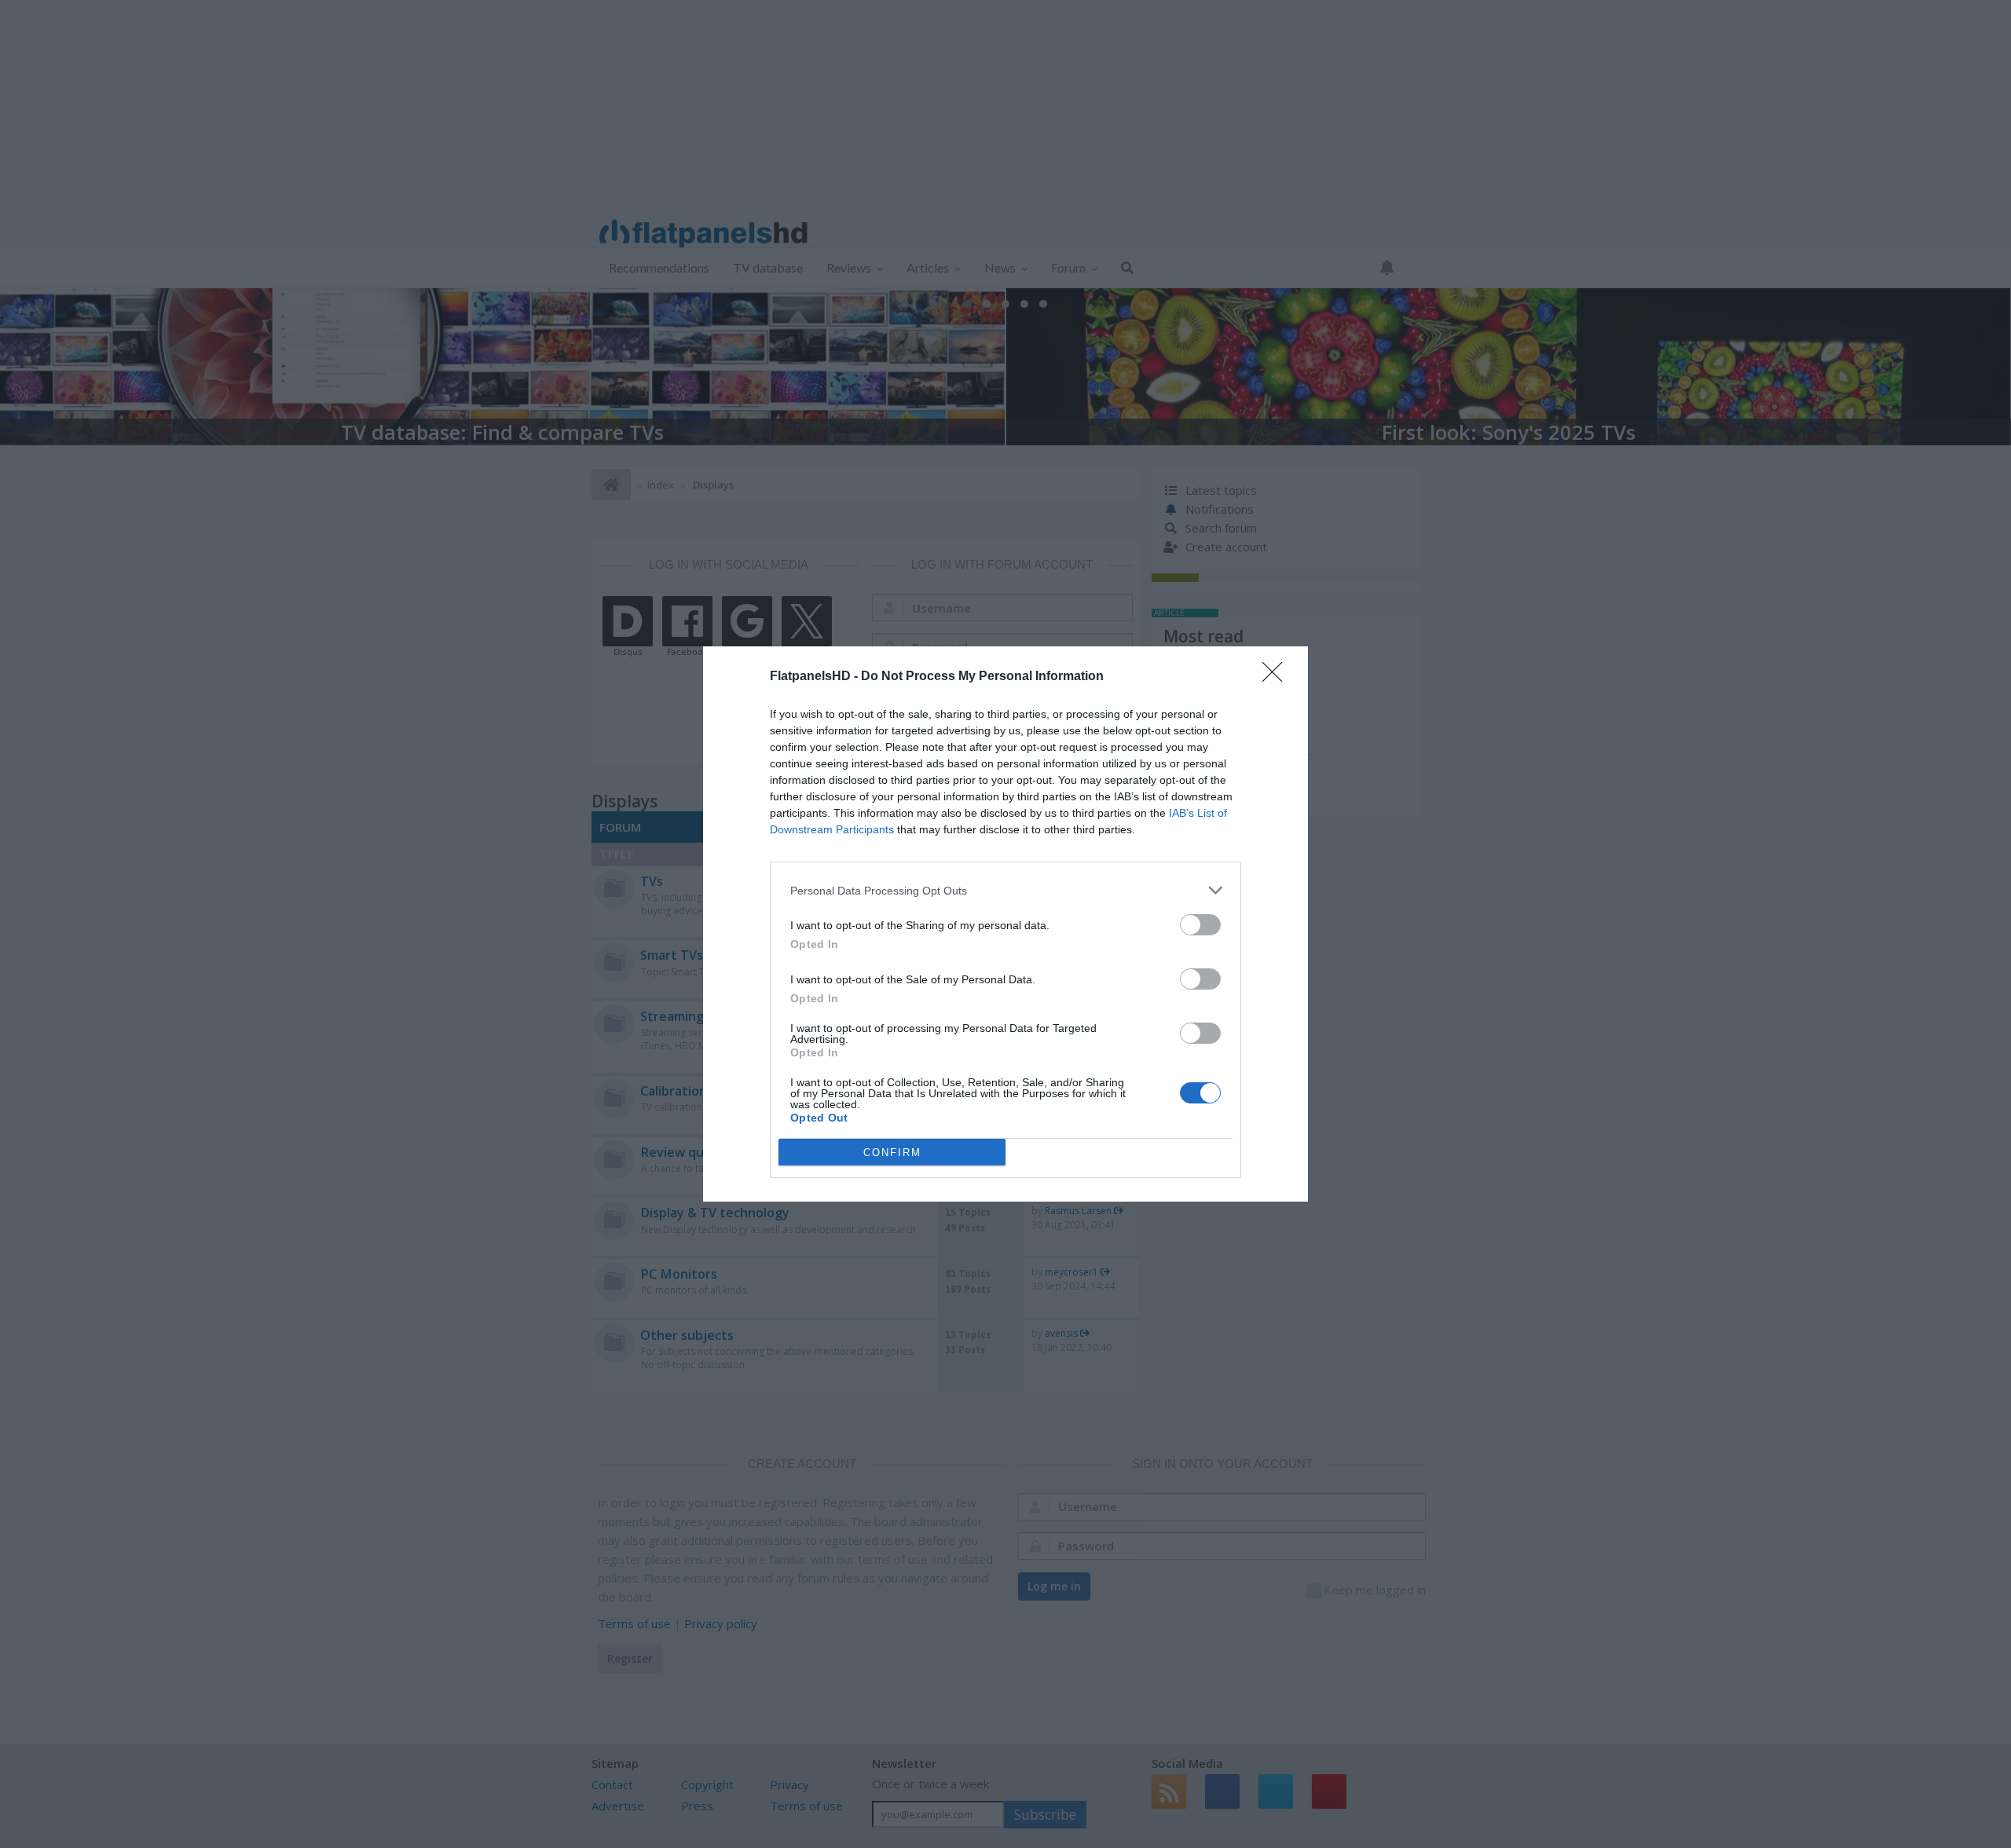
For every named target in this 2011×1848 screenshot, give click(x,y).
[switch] (1200, 925)
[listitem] (1005, 890)
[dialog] (1005, 924)
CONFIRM (892, 1153)
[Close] (1277, 677)
